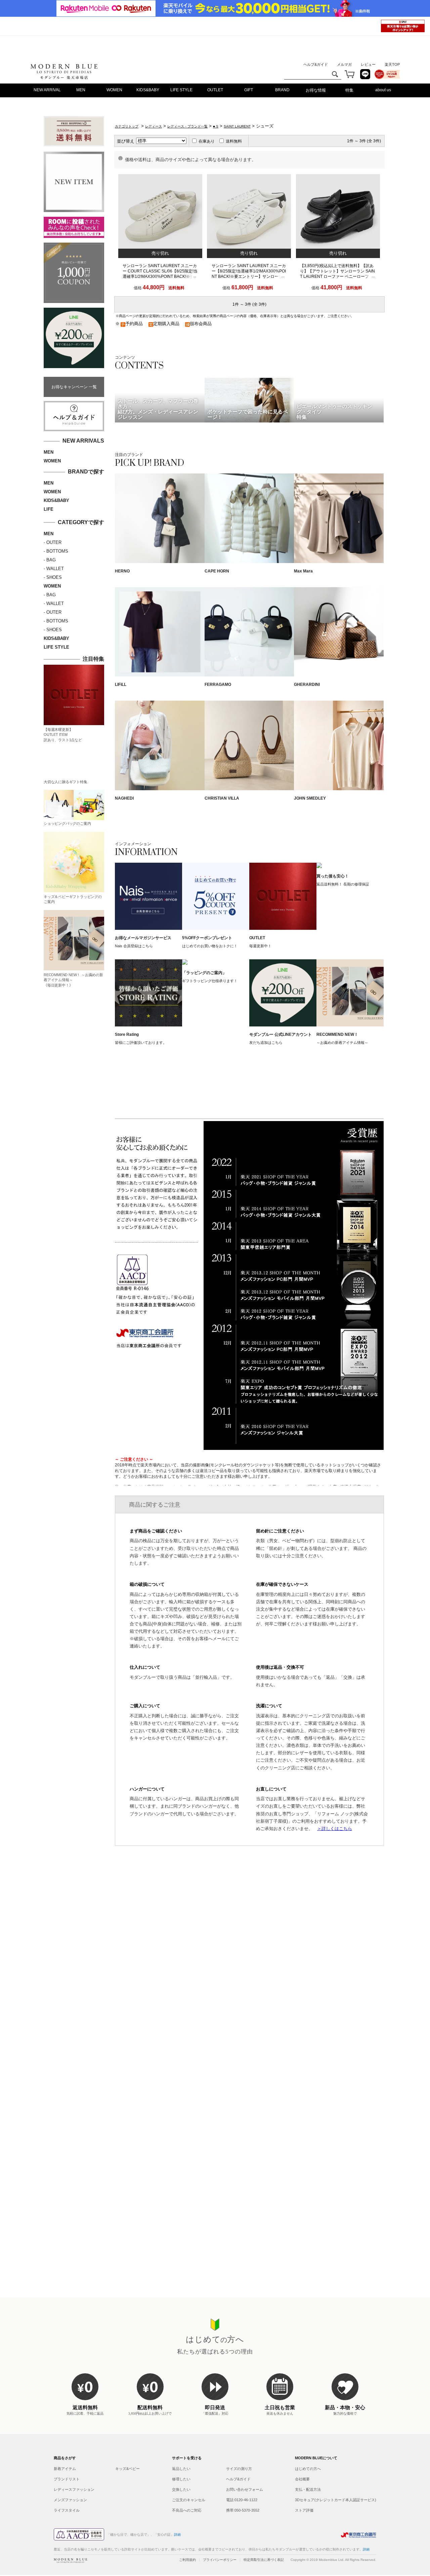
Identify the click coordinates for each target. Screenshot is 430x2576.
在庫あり (207, 141)
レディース (154, 126)
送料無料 (234, 141)
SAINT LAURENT (237, 126)
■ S (216, 126)
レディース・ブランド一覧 (187, 126)
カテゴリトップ (127, 126)
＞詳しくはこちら (335, 1829)
